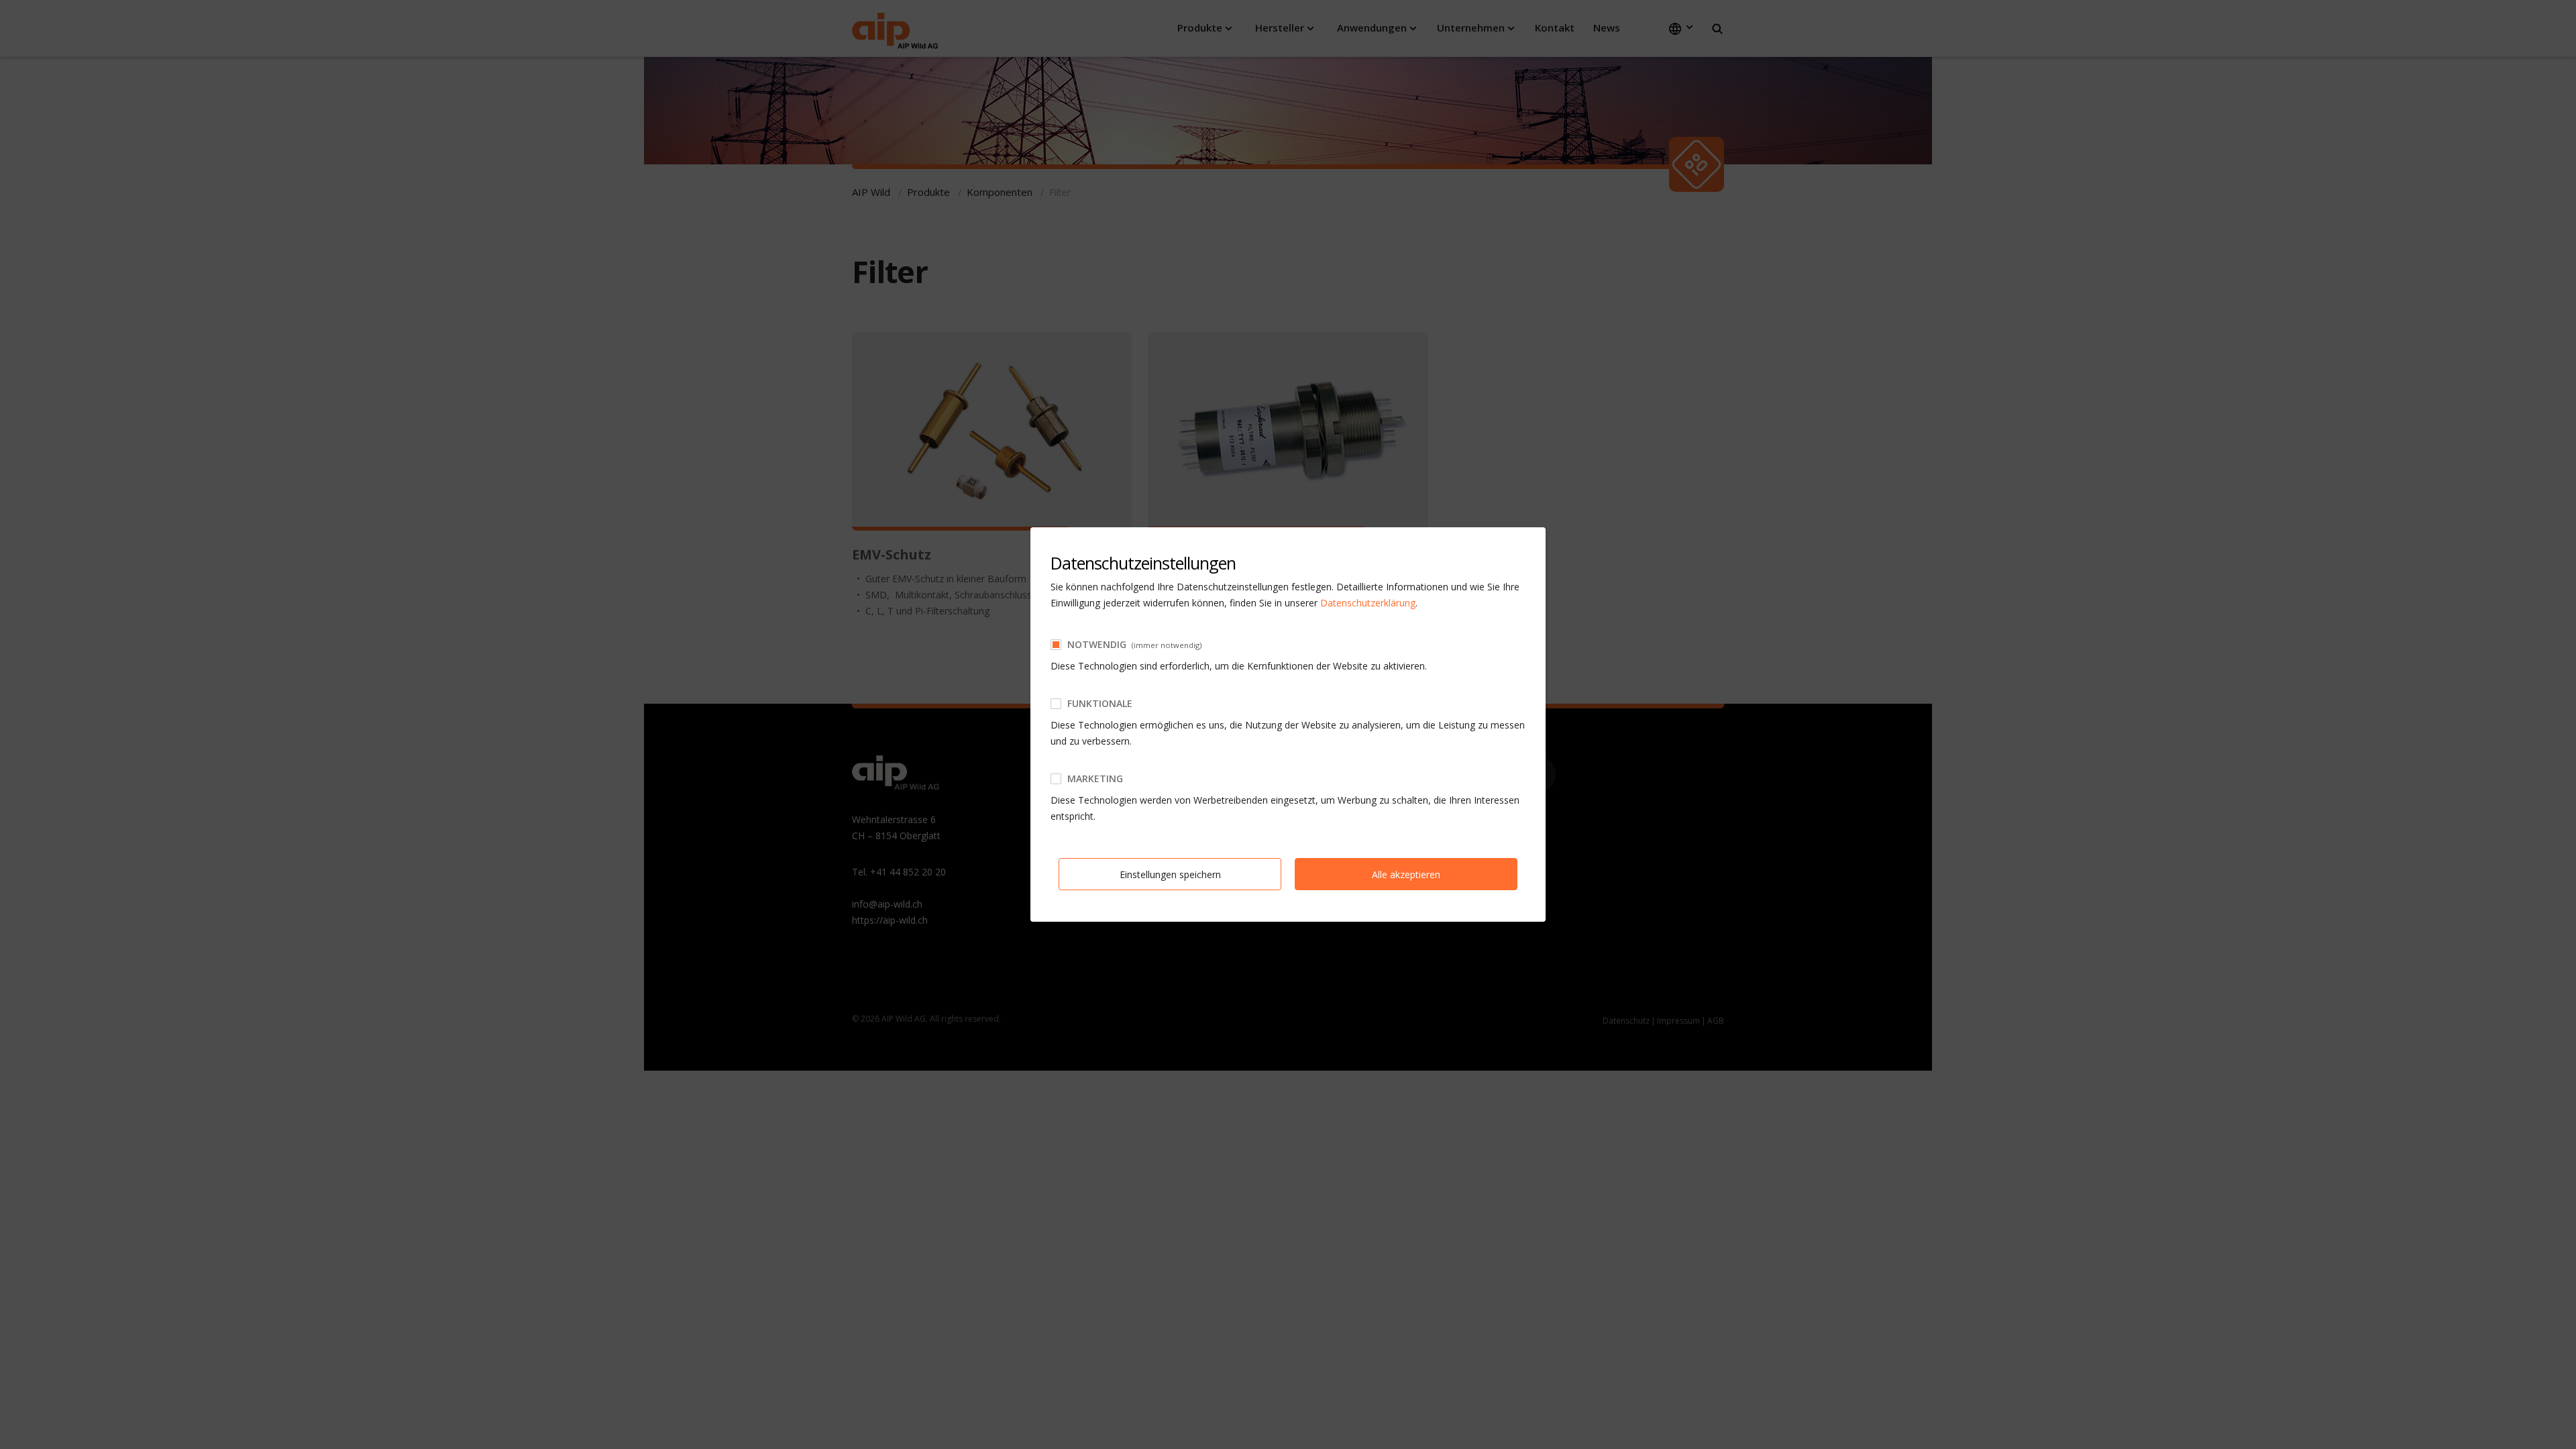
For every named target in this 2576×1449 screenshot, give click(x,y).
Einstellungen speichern (1170, 874)
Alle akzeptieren (1406, 874)
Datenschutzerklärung (1368, 603)
